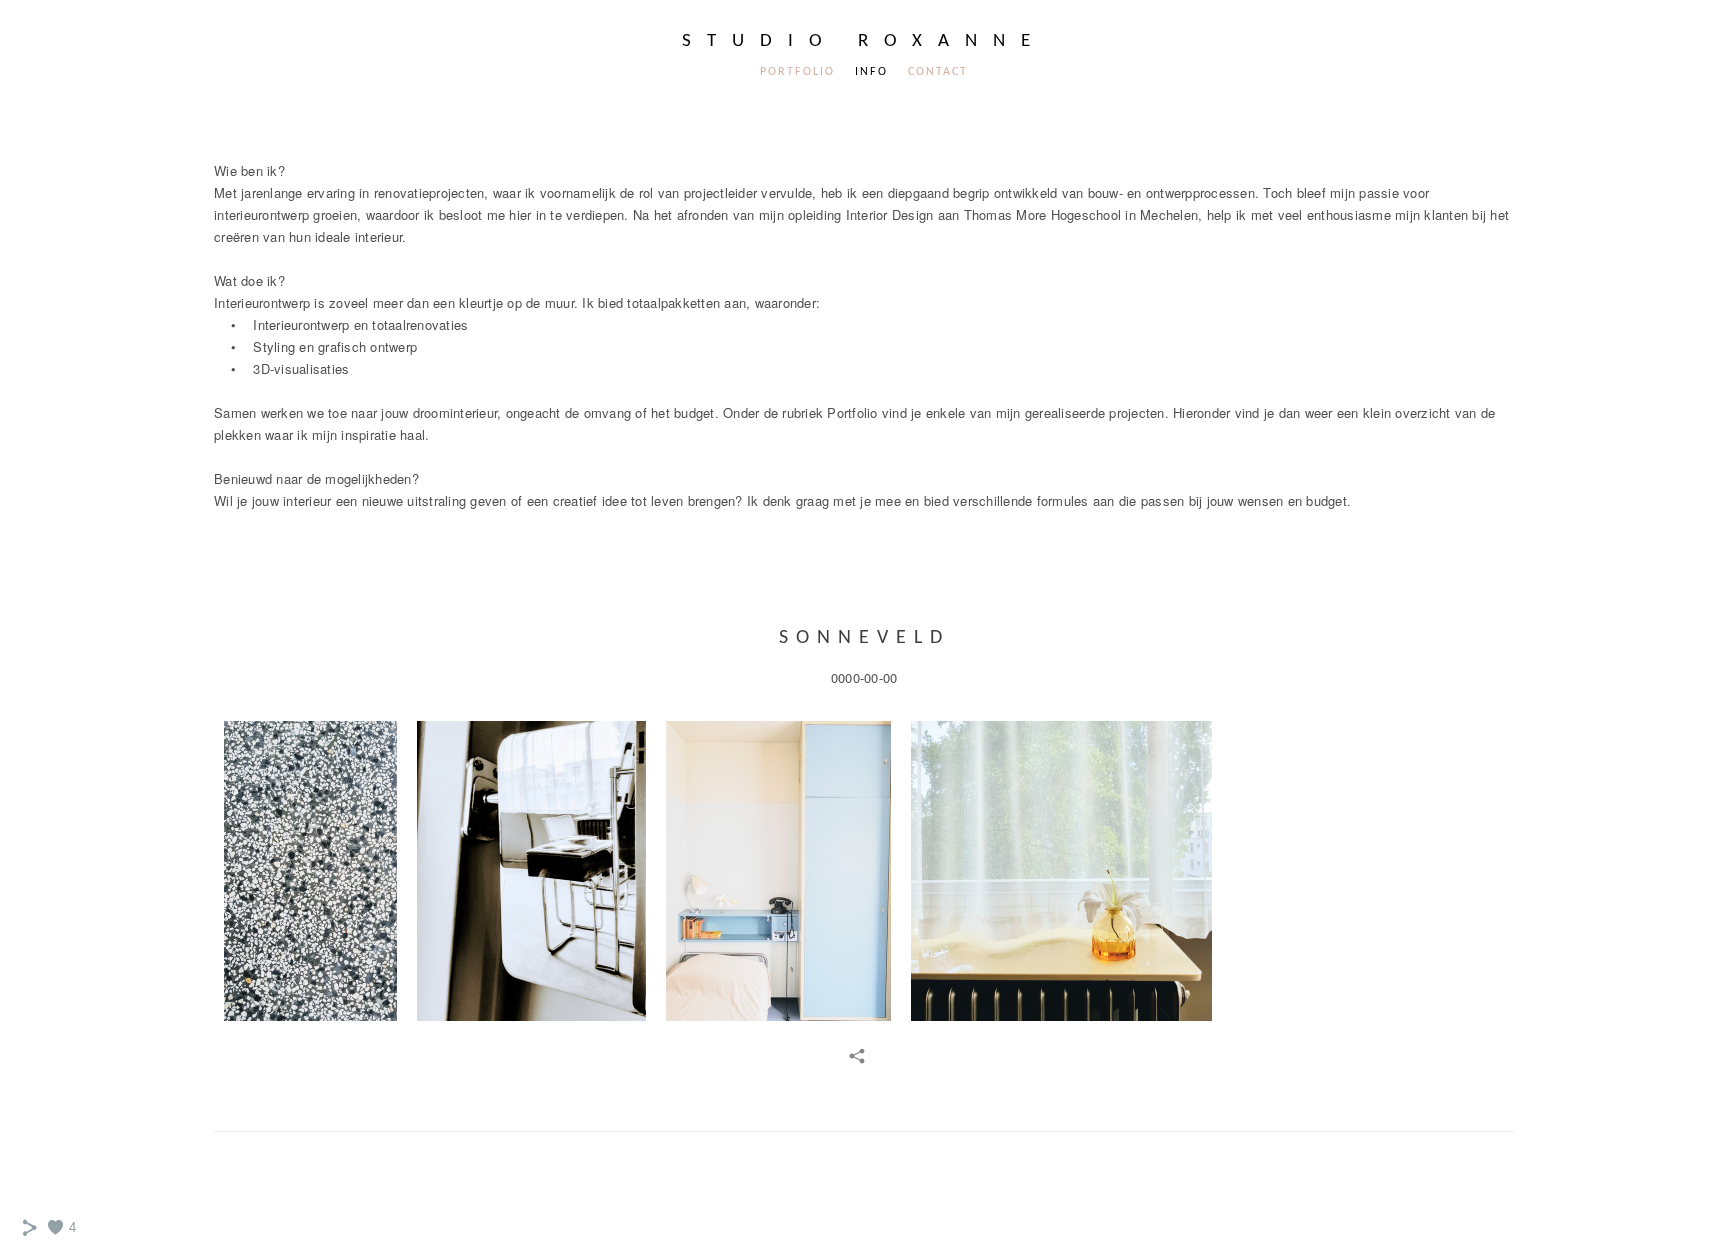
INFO (871, 72)
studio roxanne (864, 41)
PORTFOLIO (797, 72)
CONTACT (938, 72)
